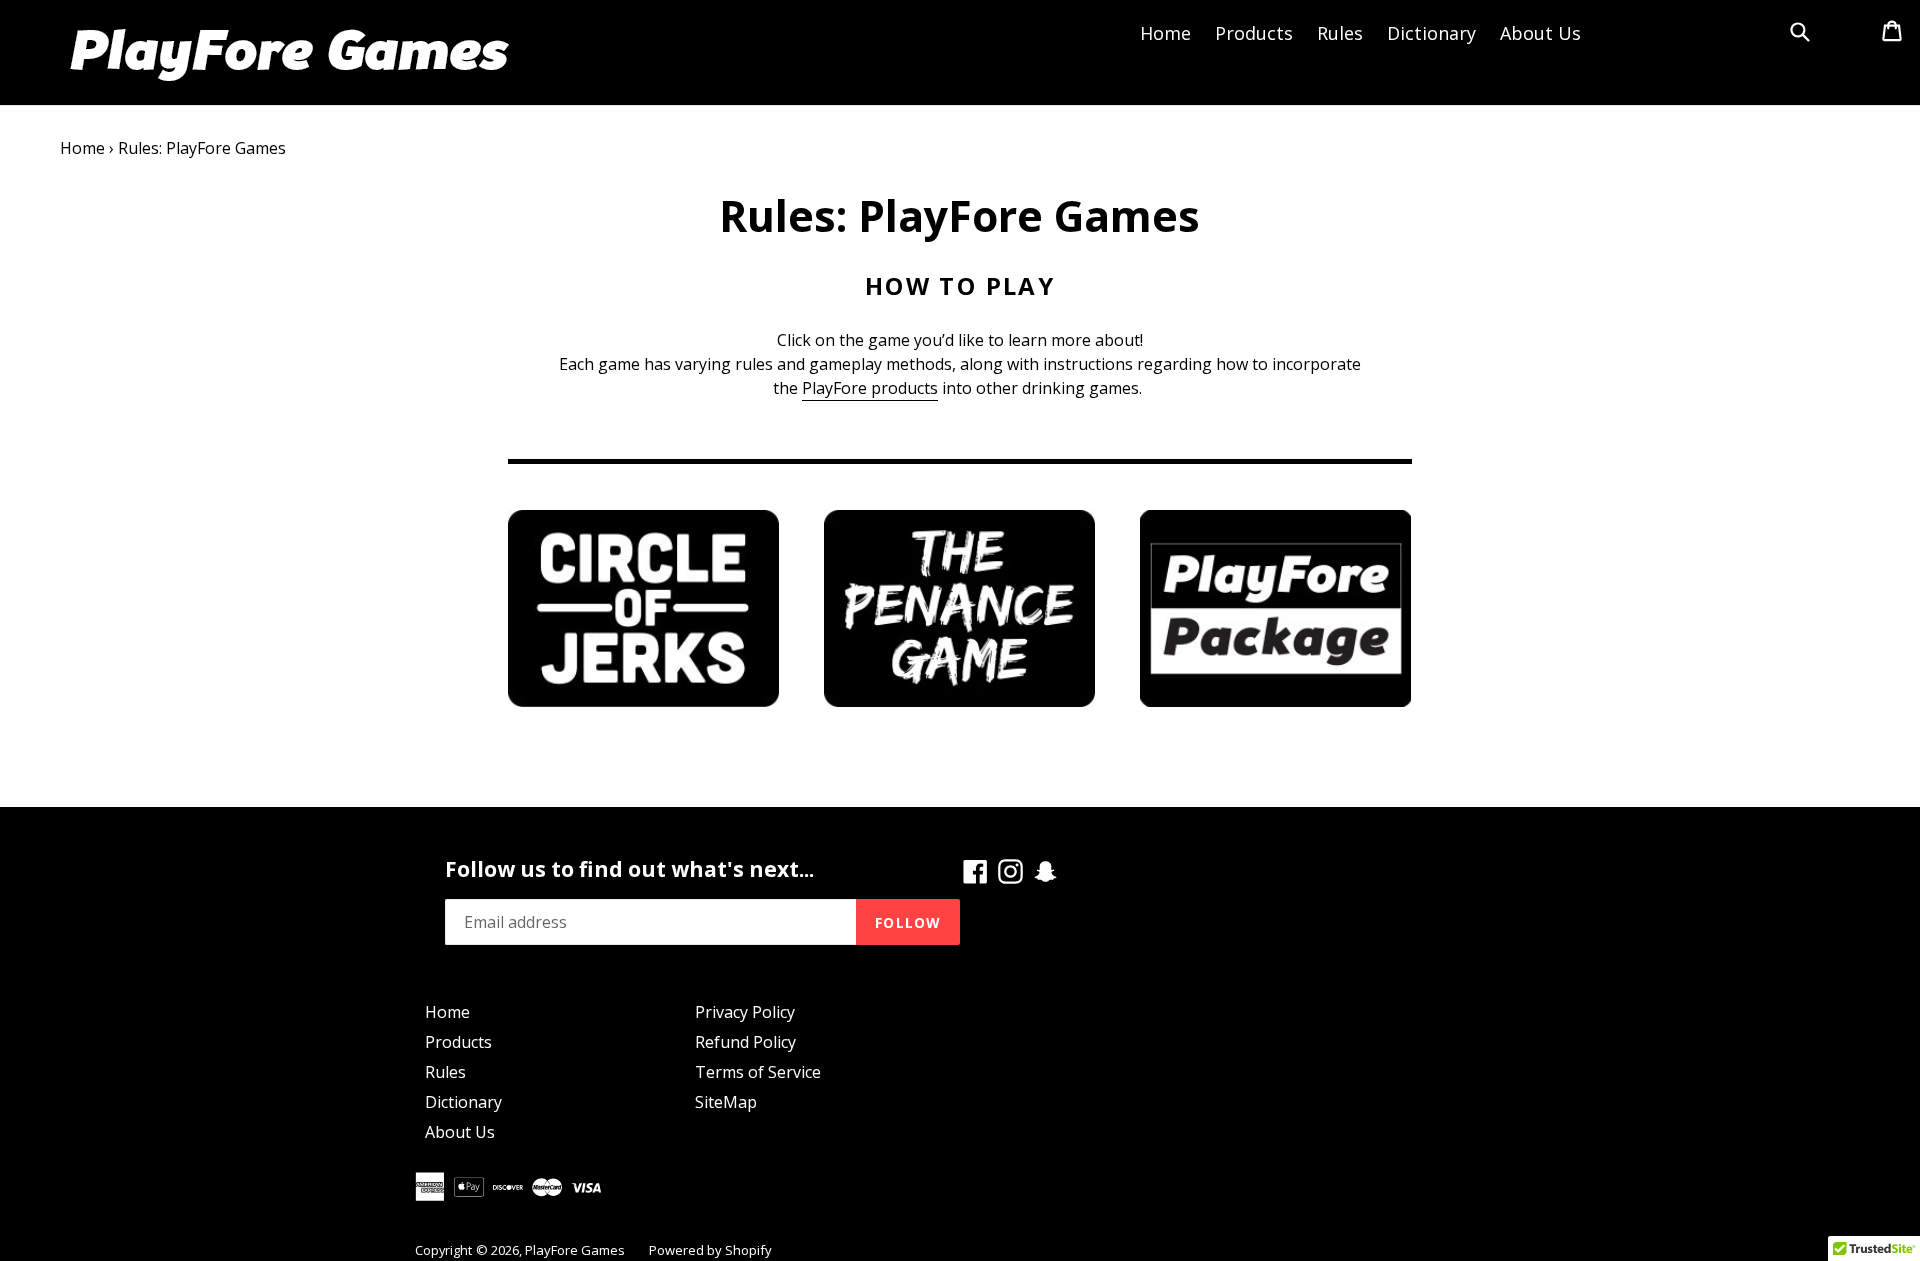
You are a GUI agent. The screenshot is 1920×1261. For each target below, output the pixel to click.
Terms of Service (758, 1072)
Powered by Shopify (710, 1250)
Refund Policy (745, 1042)
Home (1165, 33)
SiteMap (726, 1102)
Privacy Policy (745, 1012)
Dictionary (1431, 33)
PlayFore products (870, 388)
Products (1254, 33)
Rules (1340, 33)
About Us (1540, 33)
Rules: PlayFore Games (202, 148)
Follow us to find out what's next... (629, 869)
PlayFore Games (575, 1250)
